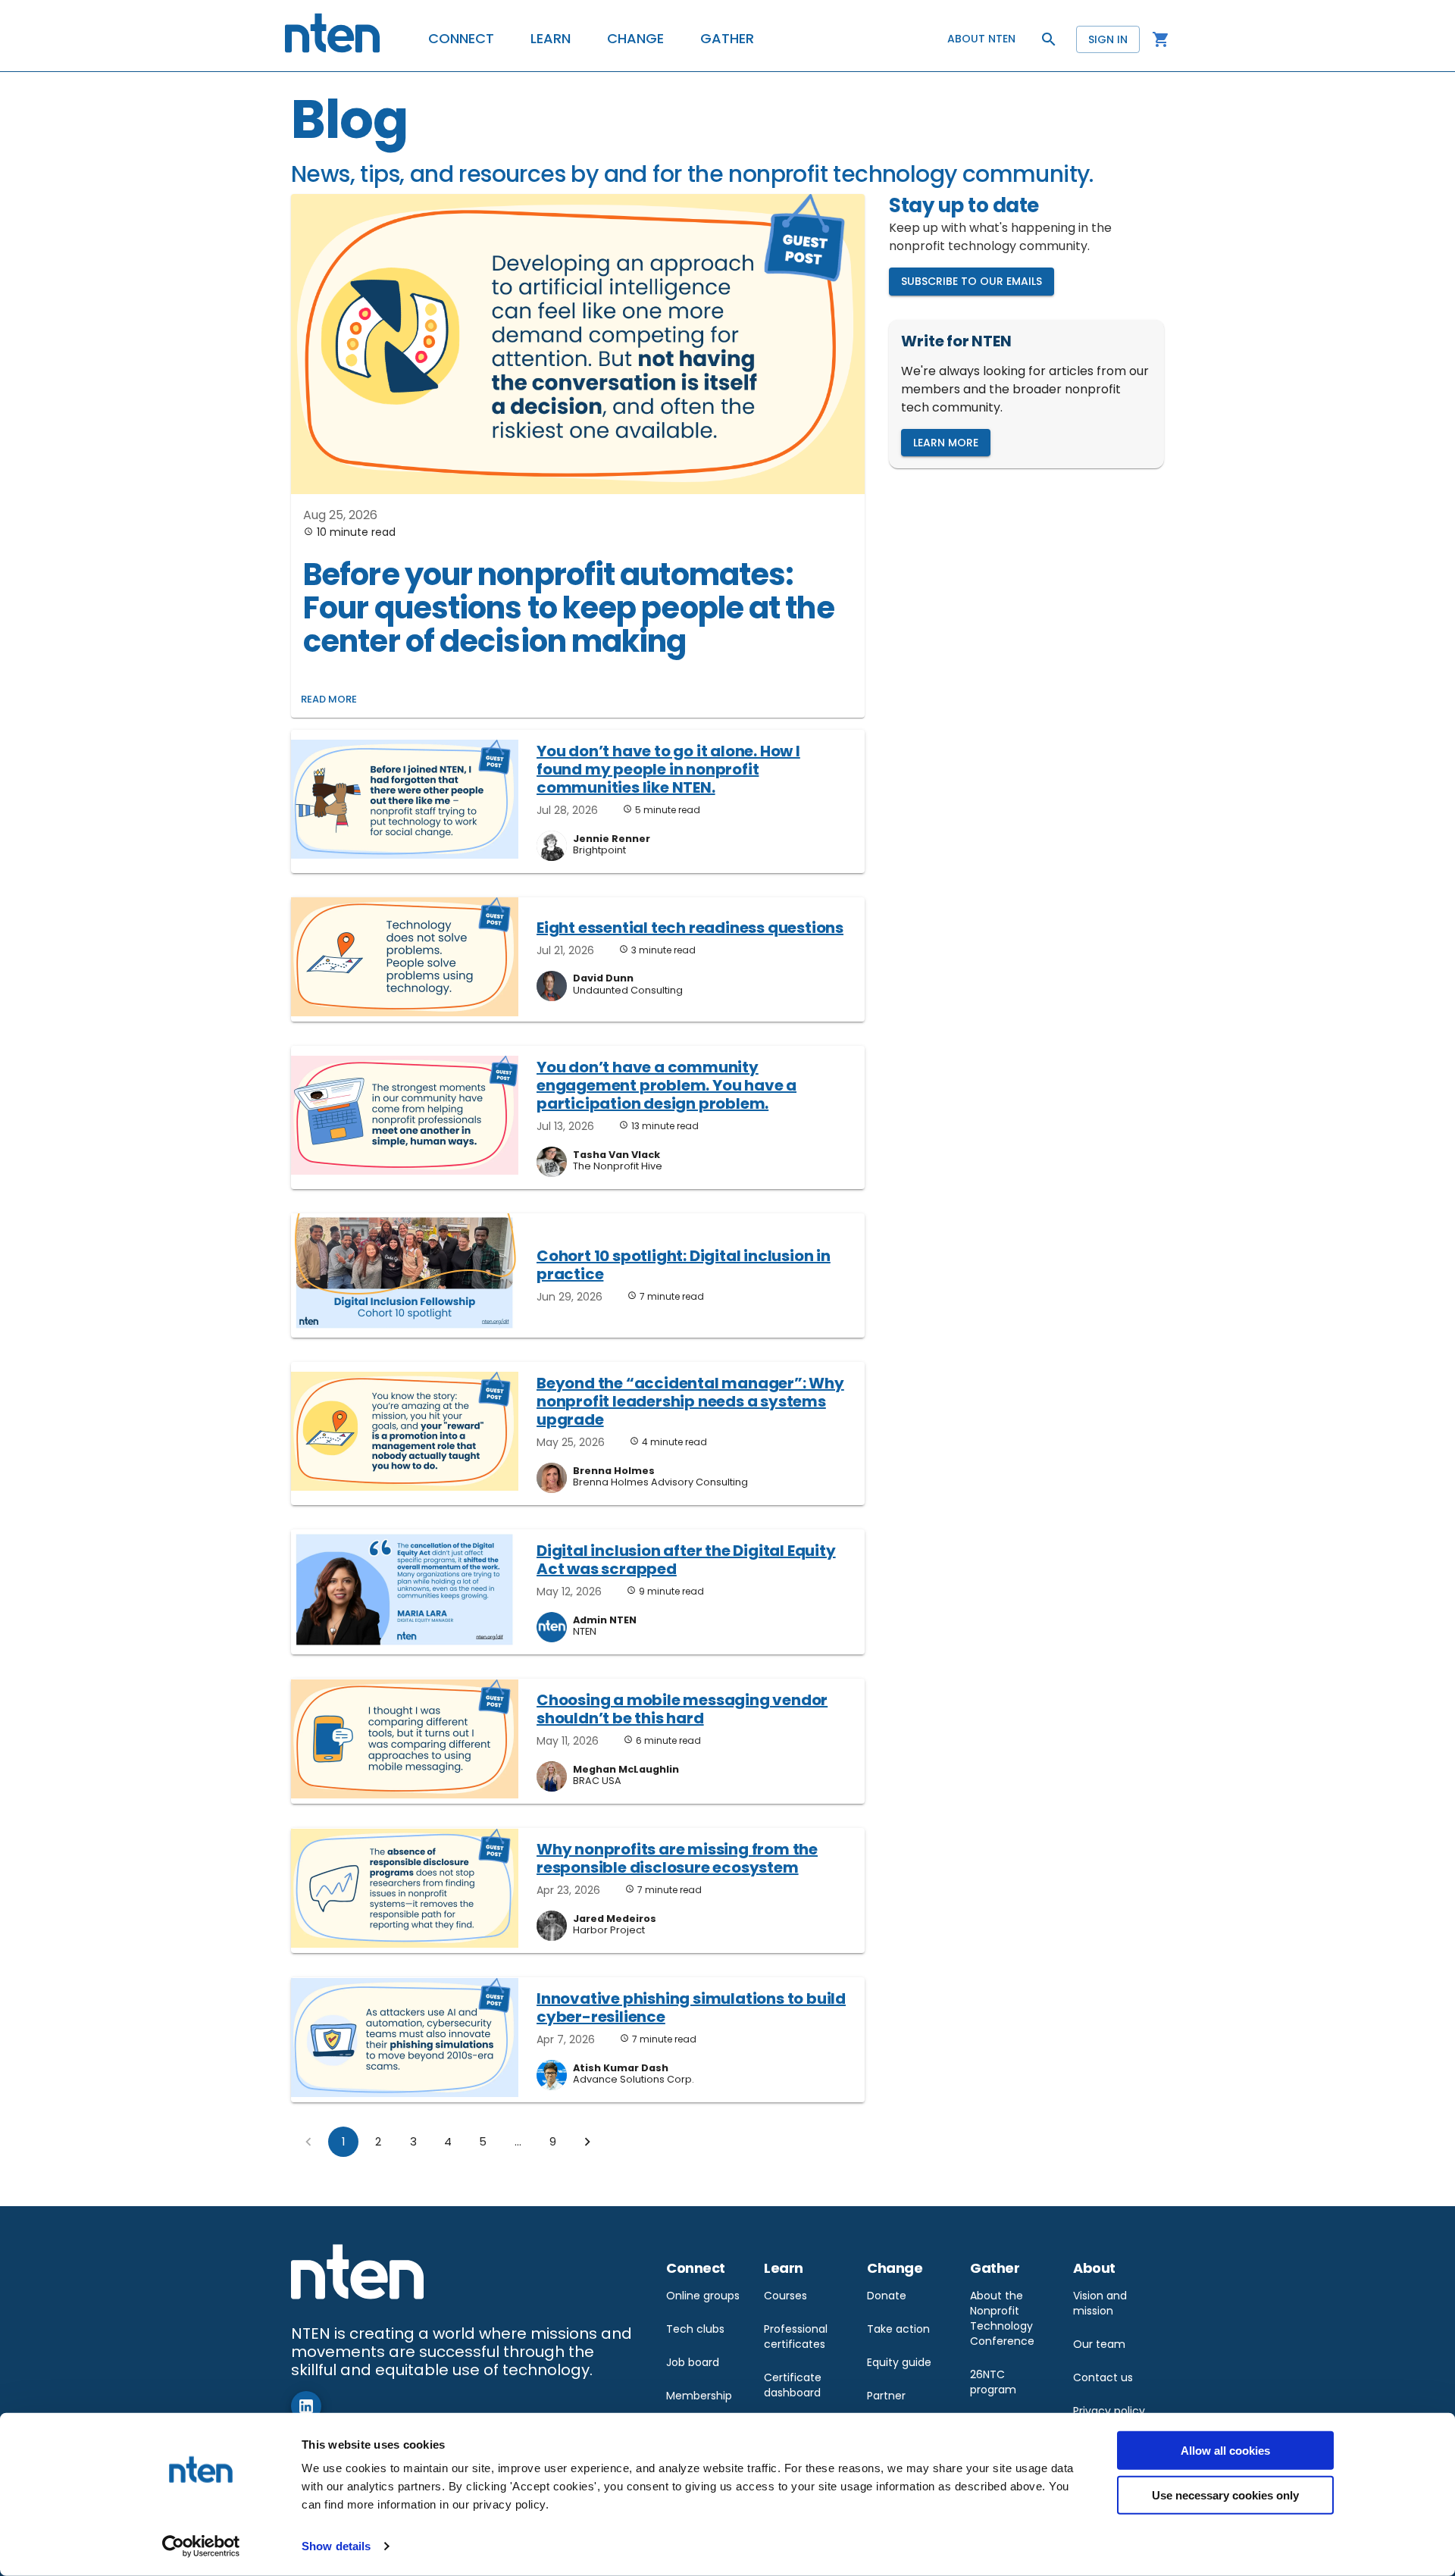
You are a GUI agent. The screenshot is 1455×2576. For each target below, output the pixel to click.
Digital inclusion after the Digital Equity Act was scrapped (686, 1560)
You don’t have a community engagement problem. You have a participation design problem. (666, 1085)
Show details (336, 2546)
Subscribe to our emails (972, 281)
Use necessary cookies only (1225, 2495)
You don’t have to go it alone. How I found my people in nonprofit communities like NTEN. (668, 769)
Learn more (946, 443)
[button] (461, 39)
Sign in (1108, 39)
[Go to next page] (587, 2142)
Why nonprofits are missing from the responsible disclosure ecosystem (677, 1858)
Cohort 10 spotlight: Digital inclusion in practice (684, 1265)
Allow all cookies (1225, 2451)
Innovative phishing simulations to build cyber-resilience (691, 2008)
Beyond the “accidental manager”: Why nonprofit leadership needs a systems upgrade (690, 1401)
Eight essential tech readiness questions (690, 928)
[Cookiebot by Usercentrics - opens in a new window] (201, 2546)
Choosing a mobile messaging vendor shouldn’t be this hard (682, 1709)
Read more (329, 699)
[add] (306, 2406)
